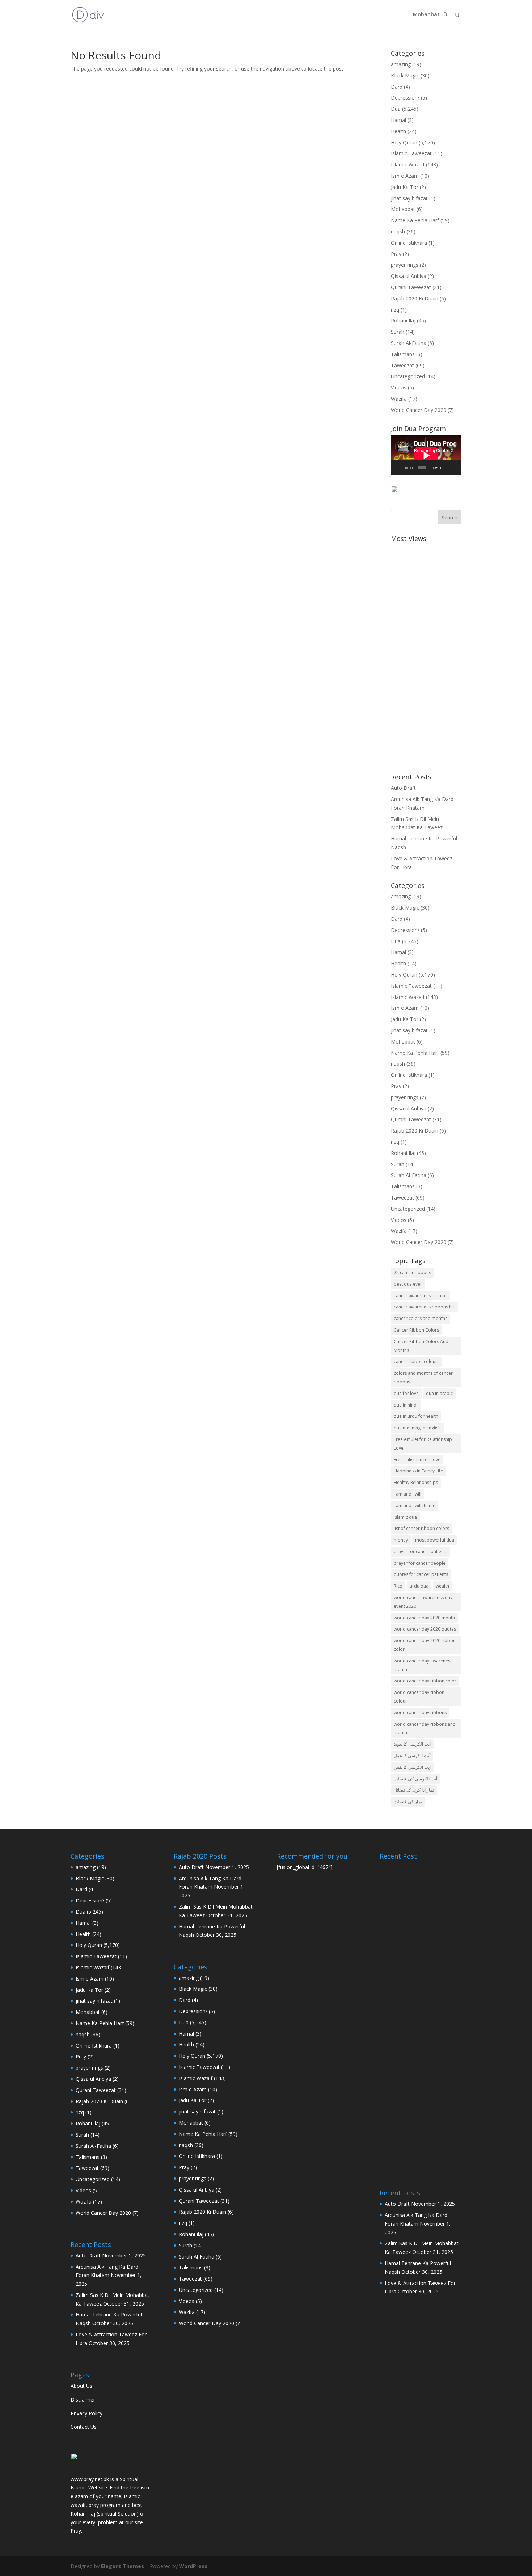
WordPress (193, 2566)
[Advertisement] (426, 654)
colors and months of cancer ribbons (423, 1377)
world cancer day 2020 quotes (425, 1629)
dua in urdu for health (416, 1416)
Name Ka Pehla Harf (415, 220)
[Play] (400, 468)
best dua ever (408, 1284)
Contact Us (84, 2427)
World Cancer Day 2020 (419, 410)
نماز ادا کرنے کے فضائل (414, 1790)
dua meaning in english (417, 1428)
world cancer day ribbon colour (419, 1697)
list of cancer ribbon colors (421, 1528)
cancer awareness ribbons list (424, 1307)
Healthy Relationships (416, 1482)
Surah (398, 332)
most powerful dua (435, 1540)
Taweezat (402, 365)
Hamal (398, 120)
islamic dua (405, 1517)
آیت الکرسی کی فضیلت (415, 1779)
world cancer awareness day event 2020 (423, 1602)
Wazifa (399, 399)
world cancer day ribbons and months (425, 1728)
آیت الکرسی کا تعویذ (412, 1744)
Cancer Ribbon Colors (416, 1330)
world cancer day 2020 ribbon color (425, 1645)
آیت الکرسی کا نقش (412, 1767)
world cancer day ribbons (420, 1713)
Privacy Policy (86, 2413)
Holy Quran (404, 142)
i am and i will (408, 1494)
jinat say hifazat (409, 198)
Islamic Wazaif (408, 165)
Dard (397, 87)
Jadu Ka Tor (405, 187)
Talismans (403, 354)
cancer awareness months (421, 1296)
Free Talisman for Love (417, 1460)
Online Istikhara (409, 243)
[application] (426, 455)
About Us (81, 2386)
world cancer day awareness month (423, 1665)
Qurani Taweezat (411, 287)
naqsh (398, 231)
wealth (442, 1586)
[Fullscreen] (455, 468)
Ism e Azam (405, 176)
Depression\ (405, 98)
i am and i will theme (415, 1506)
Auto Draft (403, 788)
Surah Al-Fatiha (409, 343)
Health (398, 131)
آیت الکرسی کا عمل (412, 1756)
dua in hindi (406, 1405)
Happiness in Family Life (418, 1471)
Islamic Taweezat (411, 153)
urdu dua (419, 1586)
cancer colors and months (421, 1318)
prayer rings (405, 265)
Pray (396, 254)
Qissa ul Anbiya (409, 276)
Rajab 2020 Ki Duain (415, 298)
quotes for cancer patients (421, 1574)
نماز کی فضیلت (408, 1802)
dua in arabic (439, 1393)
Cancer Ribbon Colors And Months (421, 1346)
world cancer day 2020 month (424, 1618)
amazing (401, 64)
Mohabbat (426, 15)
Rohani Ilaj (403, 321)
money (401, 1540)
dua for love (406, 1393)
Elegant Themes (123, 2566)
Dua (396, 109)
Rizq (398, 1586)
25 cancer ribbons (412, 1272)
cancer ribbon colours (417, 1361)
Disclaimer (83, 2400)
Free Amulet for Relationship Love (423, 1444)
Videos (399, 387)
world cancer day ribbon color (425, 1681)
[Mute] (447, 468)
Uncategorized (408, 376)
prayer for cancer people (420, 1563)
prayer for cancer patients (421, 1551)
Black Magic (405, 75)
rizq (395, 310)
